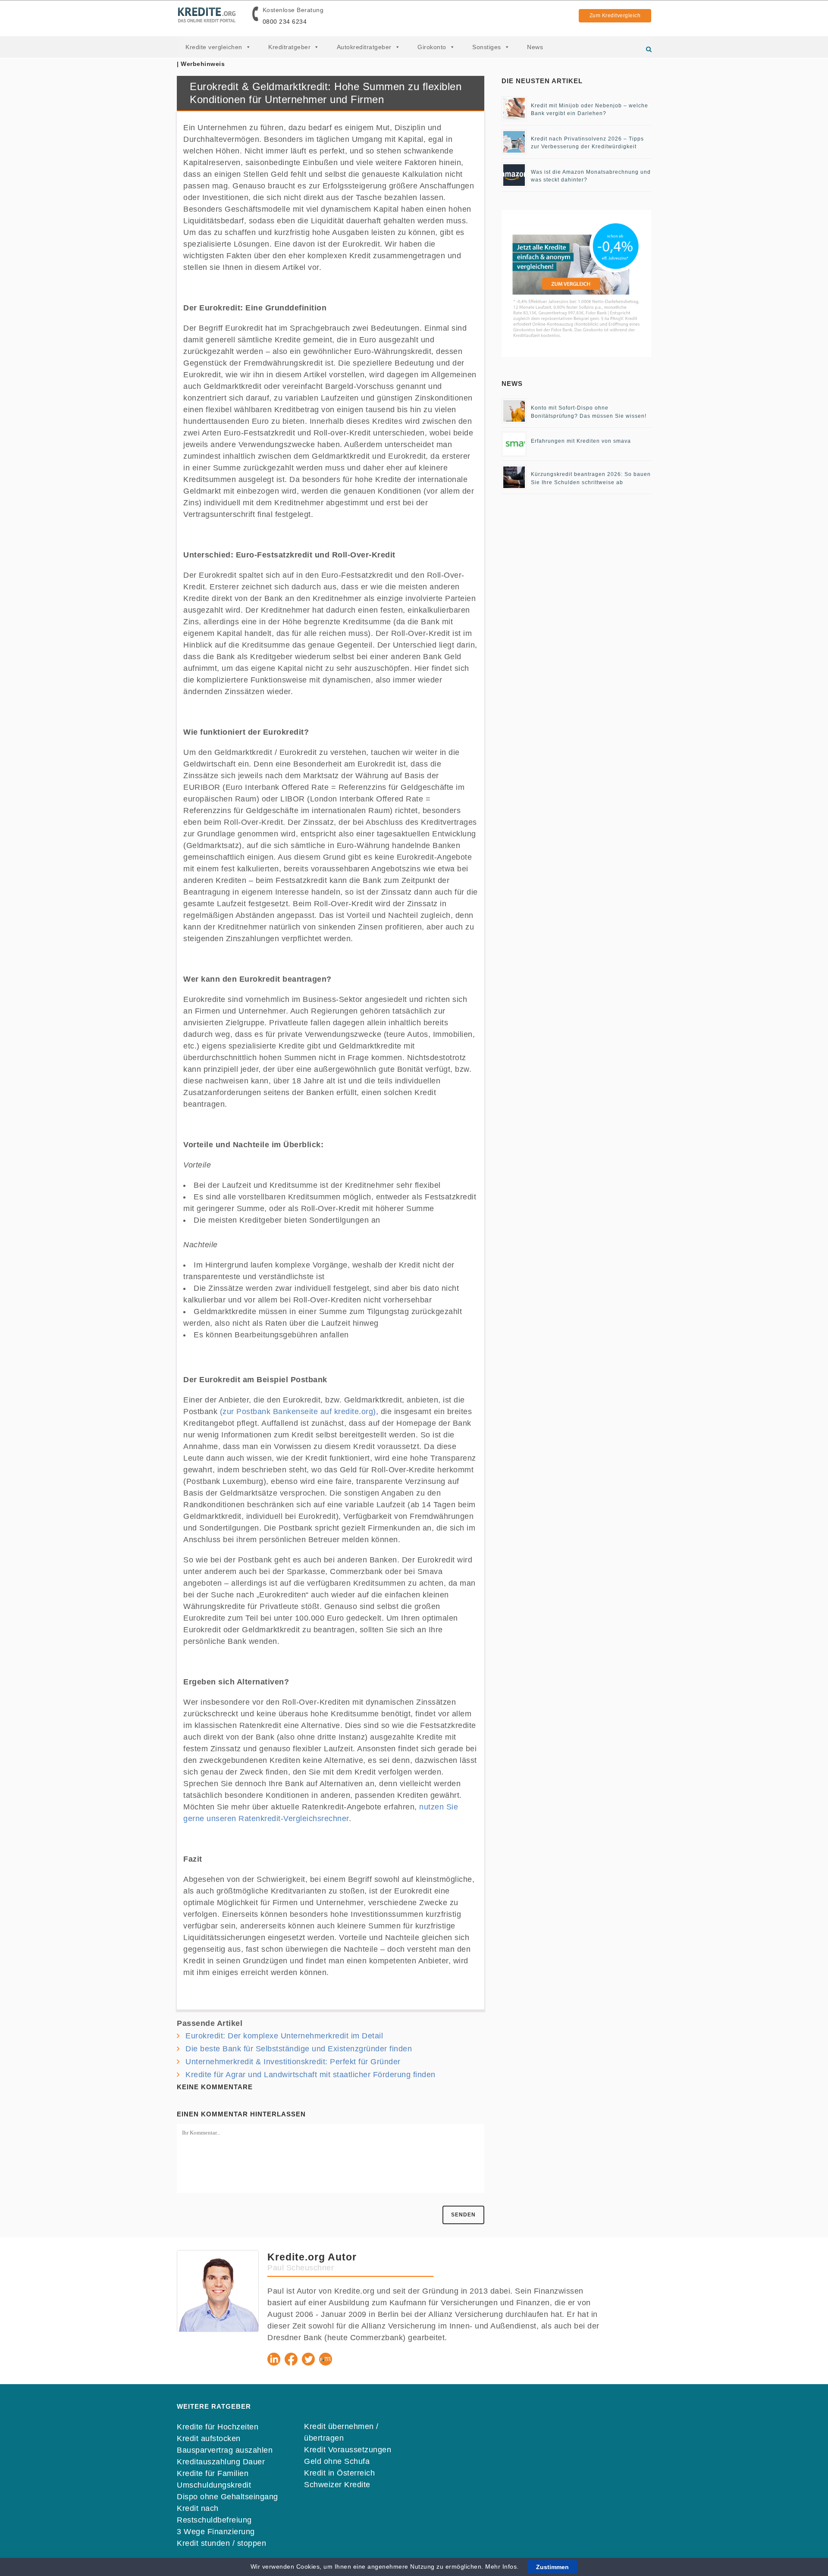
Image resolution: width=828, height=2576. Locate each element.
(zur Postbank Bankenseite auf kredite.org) (298, 1412)
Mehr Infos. (503, 2567)
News (535, 47)
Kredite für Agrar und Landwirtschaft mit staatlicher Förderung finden (310, 2075)
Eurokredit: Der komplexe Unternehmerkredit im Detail (284, 2036)
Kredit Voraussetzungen (348, 2450)
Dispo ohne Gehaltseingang (227, 2497)
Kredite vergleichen (214, 47)
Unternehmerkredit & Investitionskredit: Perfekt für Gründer (293, 2062)
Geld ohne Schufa (337, 2461)
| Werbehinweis (201, 64)
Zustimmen (552, 2567)
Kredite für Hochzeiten (218, 2427)
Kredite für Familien (213, 2473)
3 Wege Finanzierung (216, 2532)
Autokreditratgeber (364, 47)
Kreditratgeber (289, 47)
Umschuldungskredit (214, 2485)
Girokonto (432, 47)
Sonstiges (487, 47)
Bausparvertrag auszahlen (225, 2450)
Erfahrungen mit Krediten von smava (581, 441)
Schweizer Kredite (337, 2485)
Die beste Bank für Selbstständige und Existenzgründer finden (299, 2049)
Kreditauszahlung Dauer (221, 2462)
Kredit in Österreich (339, 2473)
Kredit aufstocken (209, 2438)
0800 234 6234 (285, 22)
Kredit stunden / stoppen (221, 2543)
